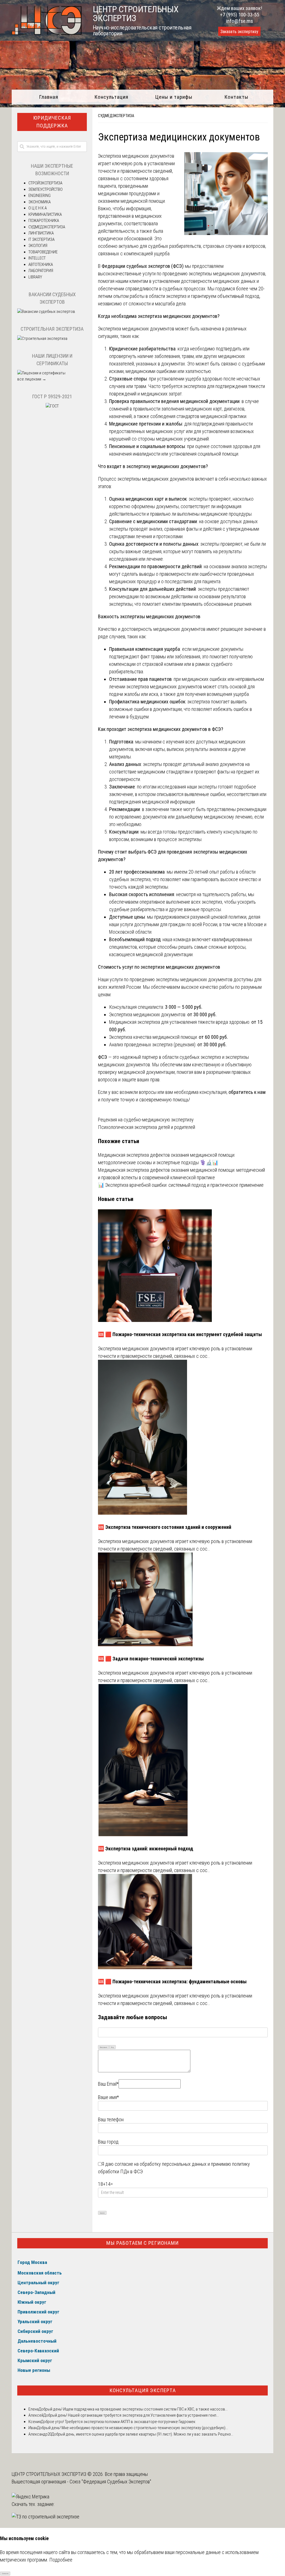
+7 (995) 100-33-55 (239, 15)
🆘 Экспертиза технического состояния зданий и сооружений (165, 1527)
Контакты (236, 97)
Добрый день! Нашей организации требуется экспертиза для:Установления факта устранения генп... (131, 2415)
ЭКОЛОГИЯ (38, 246)
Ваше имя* (108, 2097)
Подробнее (61, 2560)
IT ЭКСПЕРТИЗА (41, 239)
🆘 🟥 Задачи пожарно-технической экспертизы (151, 1659)
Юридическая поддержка (52, 122)
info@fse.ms (239, 21)
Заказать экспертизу (239, 32)
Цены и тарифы (174, 97)
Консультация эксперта (143, 2390)
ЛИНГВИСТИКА (41, 233)
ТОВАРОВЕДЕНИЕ (43, 252)
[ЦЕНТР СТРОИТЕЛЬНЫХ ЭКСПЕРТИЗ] (47, 33)
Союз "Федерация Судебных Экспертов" (110, 2482)
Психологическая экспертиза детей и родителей (147, 1127)
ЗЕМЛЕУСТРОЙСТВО (46, 189)
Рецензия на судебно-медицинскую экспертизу (146, 1120)
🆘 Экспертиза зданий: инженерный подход (146, 1849)
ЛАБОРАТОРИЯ (41, 271)
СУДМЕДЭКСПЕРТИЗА (116, 116)
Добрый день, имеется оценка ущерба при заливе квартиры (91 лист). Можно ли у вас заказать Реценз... (142, 2434)
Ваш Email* (108, 2084)
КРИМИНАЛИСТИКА (45, 214)
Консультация (111, 97)
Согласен (5, 2573)
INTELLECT (37, 258)
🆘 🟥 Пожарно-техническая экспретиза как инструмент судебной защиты (180, 1334)
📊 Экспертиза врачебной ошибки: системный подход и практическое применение (181, 1185)
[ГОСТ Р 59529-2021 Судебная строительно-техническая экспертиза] (52, 406)
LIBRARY (35, 277)
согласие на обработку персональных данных (161, 2164)
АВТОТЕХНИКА (41, 264)
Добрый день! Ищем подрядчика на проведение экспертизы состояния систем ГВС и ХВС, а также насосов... (133, 2409)
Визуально (104, 2047)
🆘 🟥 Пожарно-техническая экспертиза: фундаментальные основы (172, 1982)
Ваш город (108, 2142)
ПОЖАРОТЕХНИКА (44, 221)
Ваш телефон (111, 2119)
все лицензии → (32, 379)
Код (112, 2047)
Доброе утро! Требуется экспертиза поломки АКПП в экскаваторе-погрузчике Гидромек (118, 2422)
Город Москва (32, 2262)
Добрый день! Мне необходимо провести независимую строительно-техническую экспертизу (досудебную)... (132, 2428)
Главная (49, 97)
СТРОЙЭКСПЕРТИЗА (45, 183)
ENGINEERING (40, 196)
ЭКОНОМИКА (40, 202)
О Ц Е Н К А (38, 208)
